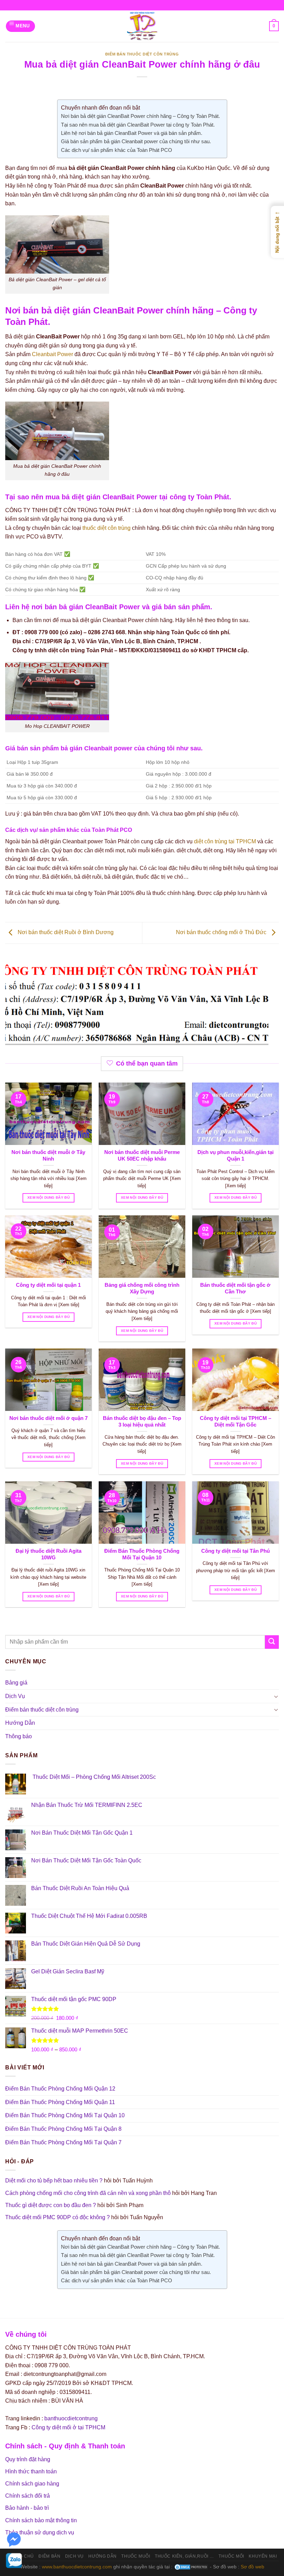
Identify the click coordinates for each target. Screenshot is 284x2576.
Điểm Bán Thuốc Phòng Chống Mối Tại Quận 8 (63, 2129)
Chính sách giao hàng (32, 2484)
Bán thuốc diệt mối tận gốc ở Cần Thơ (235, 1288)
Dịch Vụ (15, 1696)
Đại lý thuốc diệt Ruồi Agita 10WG (48, 1554)
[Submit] (272, 1642)
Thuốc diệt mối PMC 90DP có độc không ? (57, 2217)
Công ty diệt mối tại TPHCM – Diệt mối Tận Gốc (236, 1421)
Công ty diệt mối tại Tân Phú (236, 1551)
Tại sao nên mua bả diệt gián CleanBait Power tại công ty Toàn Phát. (138, 125)
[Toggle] (276, 1696)
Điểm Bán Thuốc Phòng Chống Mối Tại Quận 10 (142, 1554)
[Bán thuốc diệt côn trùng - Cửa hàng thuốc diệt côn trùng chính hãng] (142, 26)
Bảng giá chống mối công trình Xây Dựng (142, 1288)
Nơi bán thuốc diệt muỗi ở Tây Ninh (48, 1156)
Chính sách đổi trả (28, 2496)
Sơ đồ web (252, 2567)
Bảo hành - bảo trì (27, 2508)
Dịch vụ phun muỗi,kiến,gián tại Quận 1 (236, 1156)
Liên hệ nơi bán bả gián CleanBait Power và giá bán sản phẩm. (132, 133)
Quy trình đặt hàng (28, 2459)
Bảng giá (16, 1683)
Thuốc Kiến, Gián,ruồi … (184, 2556)
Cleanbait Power (52, 354)
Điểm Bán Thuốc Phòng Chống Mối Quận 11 (60, 2102)
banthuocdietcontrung (71, 2418)
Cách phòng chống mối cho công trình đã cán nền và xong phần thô (88, 2193)
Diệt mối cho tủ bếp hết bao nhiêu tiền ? (54, 2181)
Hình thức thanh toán (31, 2471)
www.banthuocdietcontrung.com (77, 2567)
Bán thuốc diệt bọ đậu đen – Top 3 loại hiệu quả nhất (142, 1421)
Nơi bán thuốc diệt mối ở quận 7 (48, 1418)
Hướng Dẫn (20, 1723)
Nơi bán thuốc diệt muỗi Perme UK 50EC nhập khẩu (142, 1156)
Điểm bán (49, 2556)
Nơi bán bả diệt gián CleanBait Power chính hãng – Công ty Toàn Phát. (140, 116)
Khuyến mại (263, 2556)
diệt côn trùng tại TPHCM (225, 841)
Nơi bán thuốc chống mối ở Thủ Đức (222, 932)
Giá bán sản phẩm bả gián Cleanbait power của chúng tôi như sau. (136, 141)
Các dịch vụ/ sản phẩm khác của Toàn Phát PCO (117, 150)
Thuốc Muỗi (136, 2556)
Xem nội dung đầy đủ (48, 1197)
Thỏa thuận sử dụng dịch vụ (40, 2532)
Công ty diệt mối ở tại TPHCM (68, 2427)
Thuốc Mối (231, 2556)
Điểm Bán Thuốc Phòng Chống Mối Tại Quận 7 (63, 2142)
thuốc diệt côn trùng (106, 528)
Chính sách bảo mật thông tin (41, 2520)
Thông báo (19, 1736)
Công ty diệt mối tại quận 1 (48, 1285)
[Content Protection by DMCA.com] (191, 2567)
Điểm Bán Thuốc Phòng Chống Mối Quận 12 (60, 2089)
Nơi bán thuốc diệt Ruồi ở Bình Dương (65, 932)
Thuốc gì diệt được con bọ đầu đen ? (51, 2205)
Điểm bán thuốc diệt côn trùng (142, 54)
